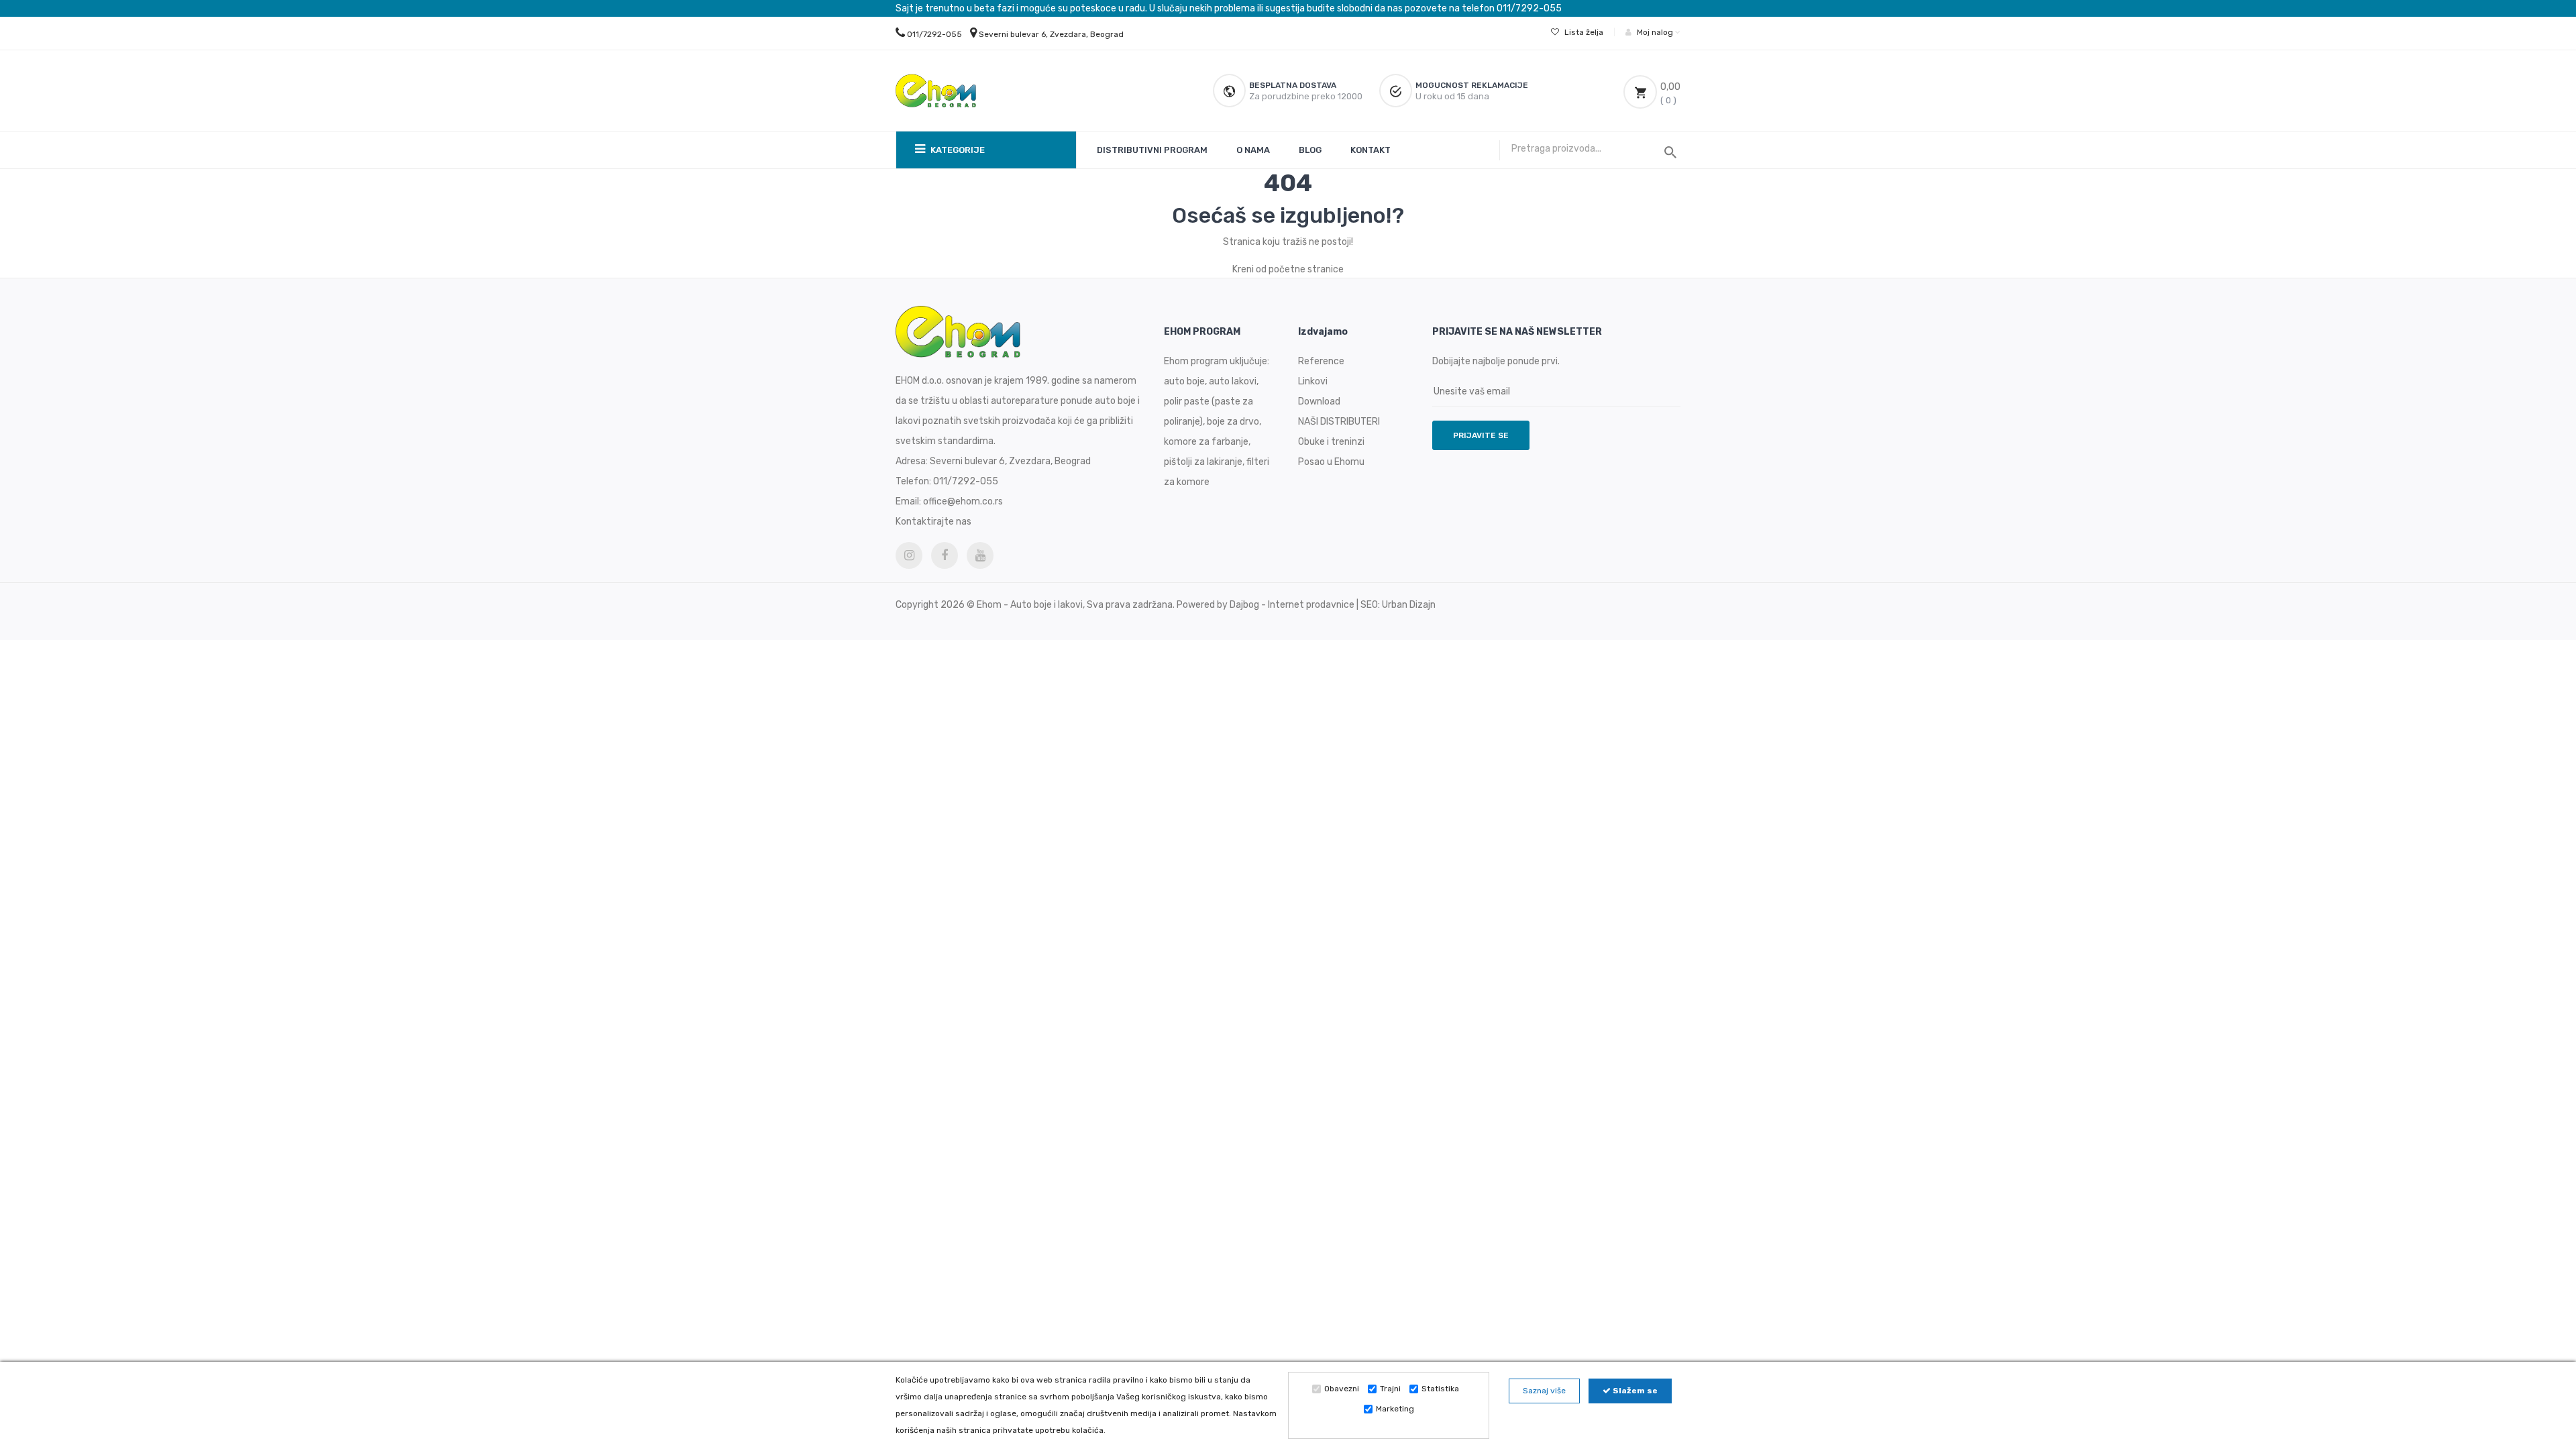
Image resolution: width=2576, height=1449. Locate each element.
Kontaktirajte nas (933, 522)
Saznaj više (1544, 1391)
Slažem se (1634, 1391)
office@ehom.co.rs (963, 501)
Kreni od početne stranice (1288, 269)
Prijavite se (1481, 435)
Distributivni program (1152, 150)
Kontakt (1371, 150)
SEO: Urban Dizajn (1398, 605)
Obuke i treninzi (1331, 442)
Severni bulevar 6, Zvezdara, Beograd (1051, 34)
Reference (1321, 361)
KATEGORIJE (957, 150)
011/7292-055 (934, 34)
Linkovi (1313, 381)
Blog (1310, 150)
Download (1319, 401)
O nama (1253, 150)
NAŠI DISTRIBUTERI (1339, 422)
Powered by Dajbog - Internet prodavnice (1266, 605)
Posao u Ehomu (1331, 462)
